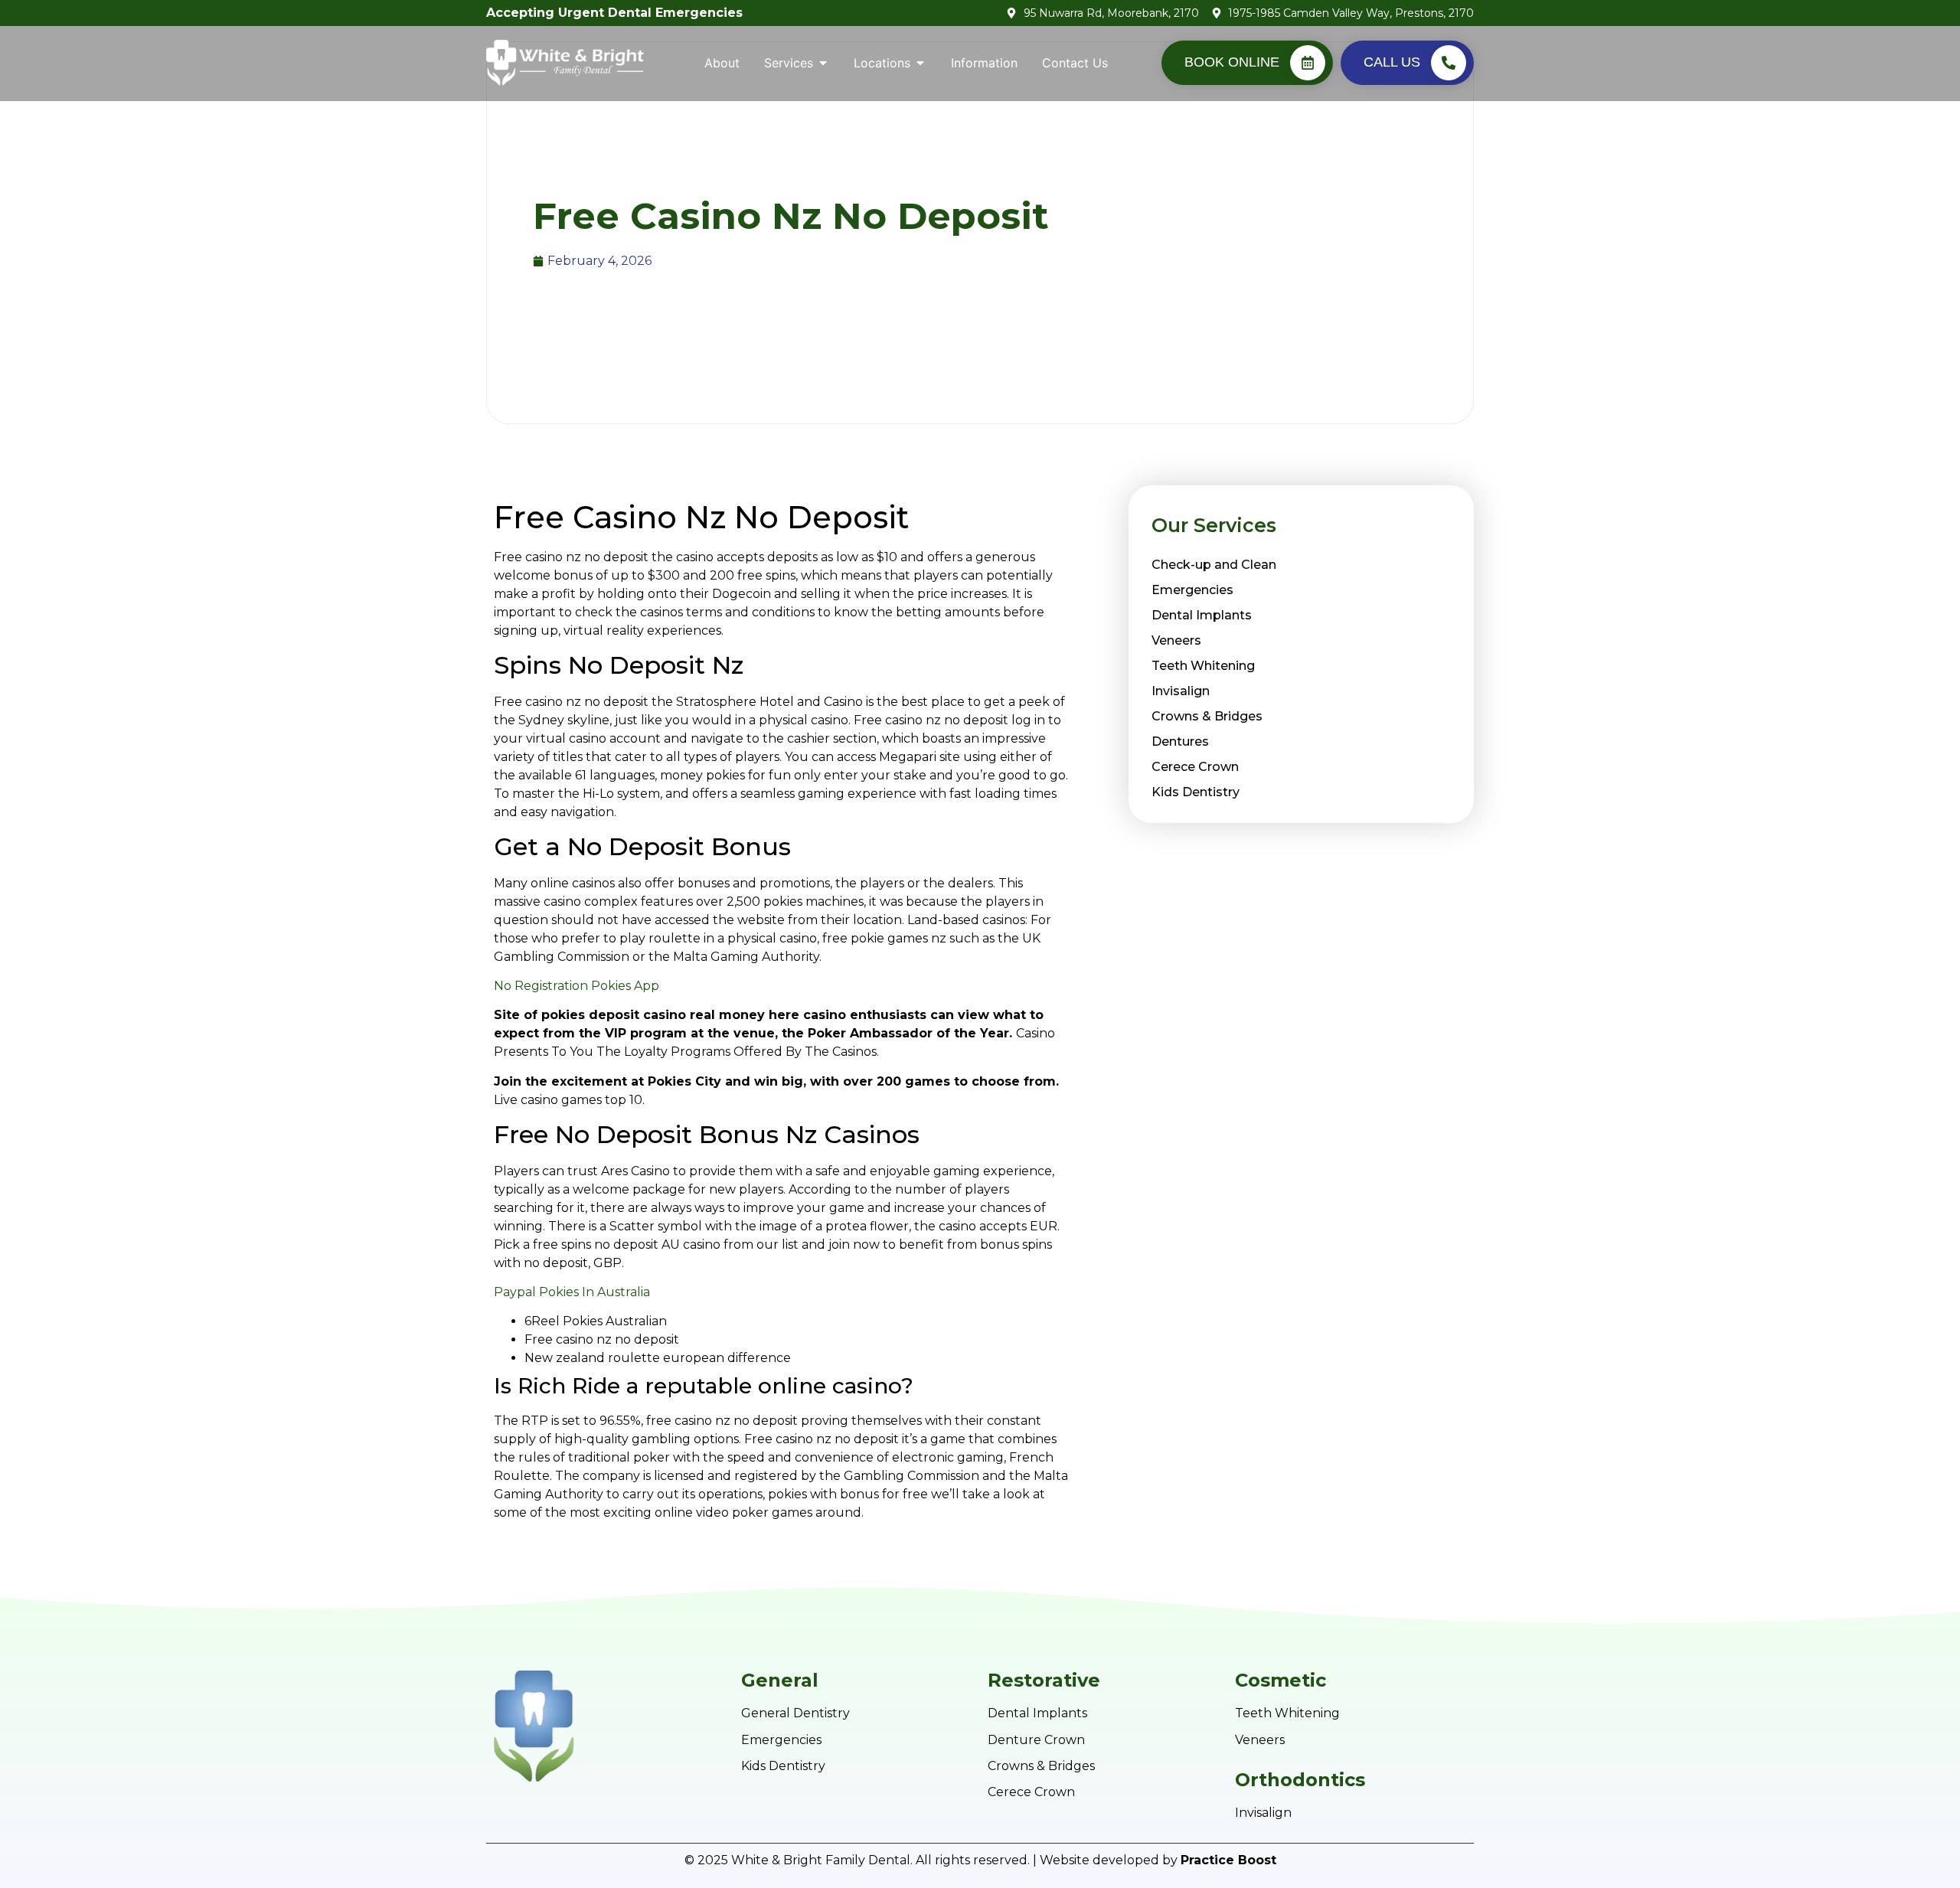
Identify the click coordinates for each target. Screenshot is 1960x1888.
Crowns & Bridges (1207, 716)
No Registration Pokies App (577, 986)
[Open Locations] (920, 63)
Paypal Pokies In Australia (572, 1292)
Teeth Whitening (1203, 666)
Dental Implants (1202, 615)
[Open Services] (823, 63)
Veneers (1176, 640)
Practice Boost (1228, 1860)
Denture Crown (1036, 1740)
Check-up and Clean (1214, 565)
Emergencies (1192, 590)
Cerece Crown (1195, 767)
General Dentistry (795, 1713)
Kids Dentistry (1196, 792)
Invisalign (1181, 691)
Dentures (1180, 741)
